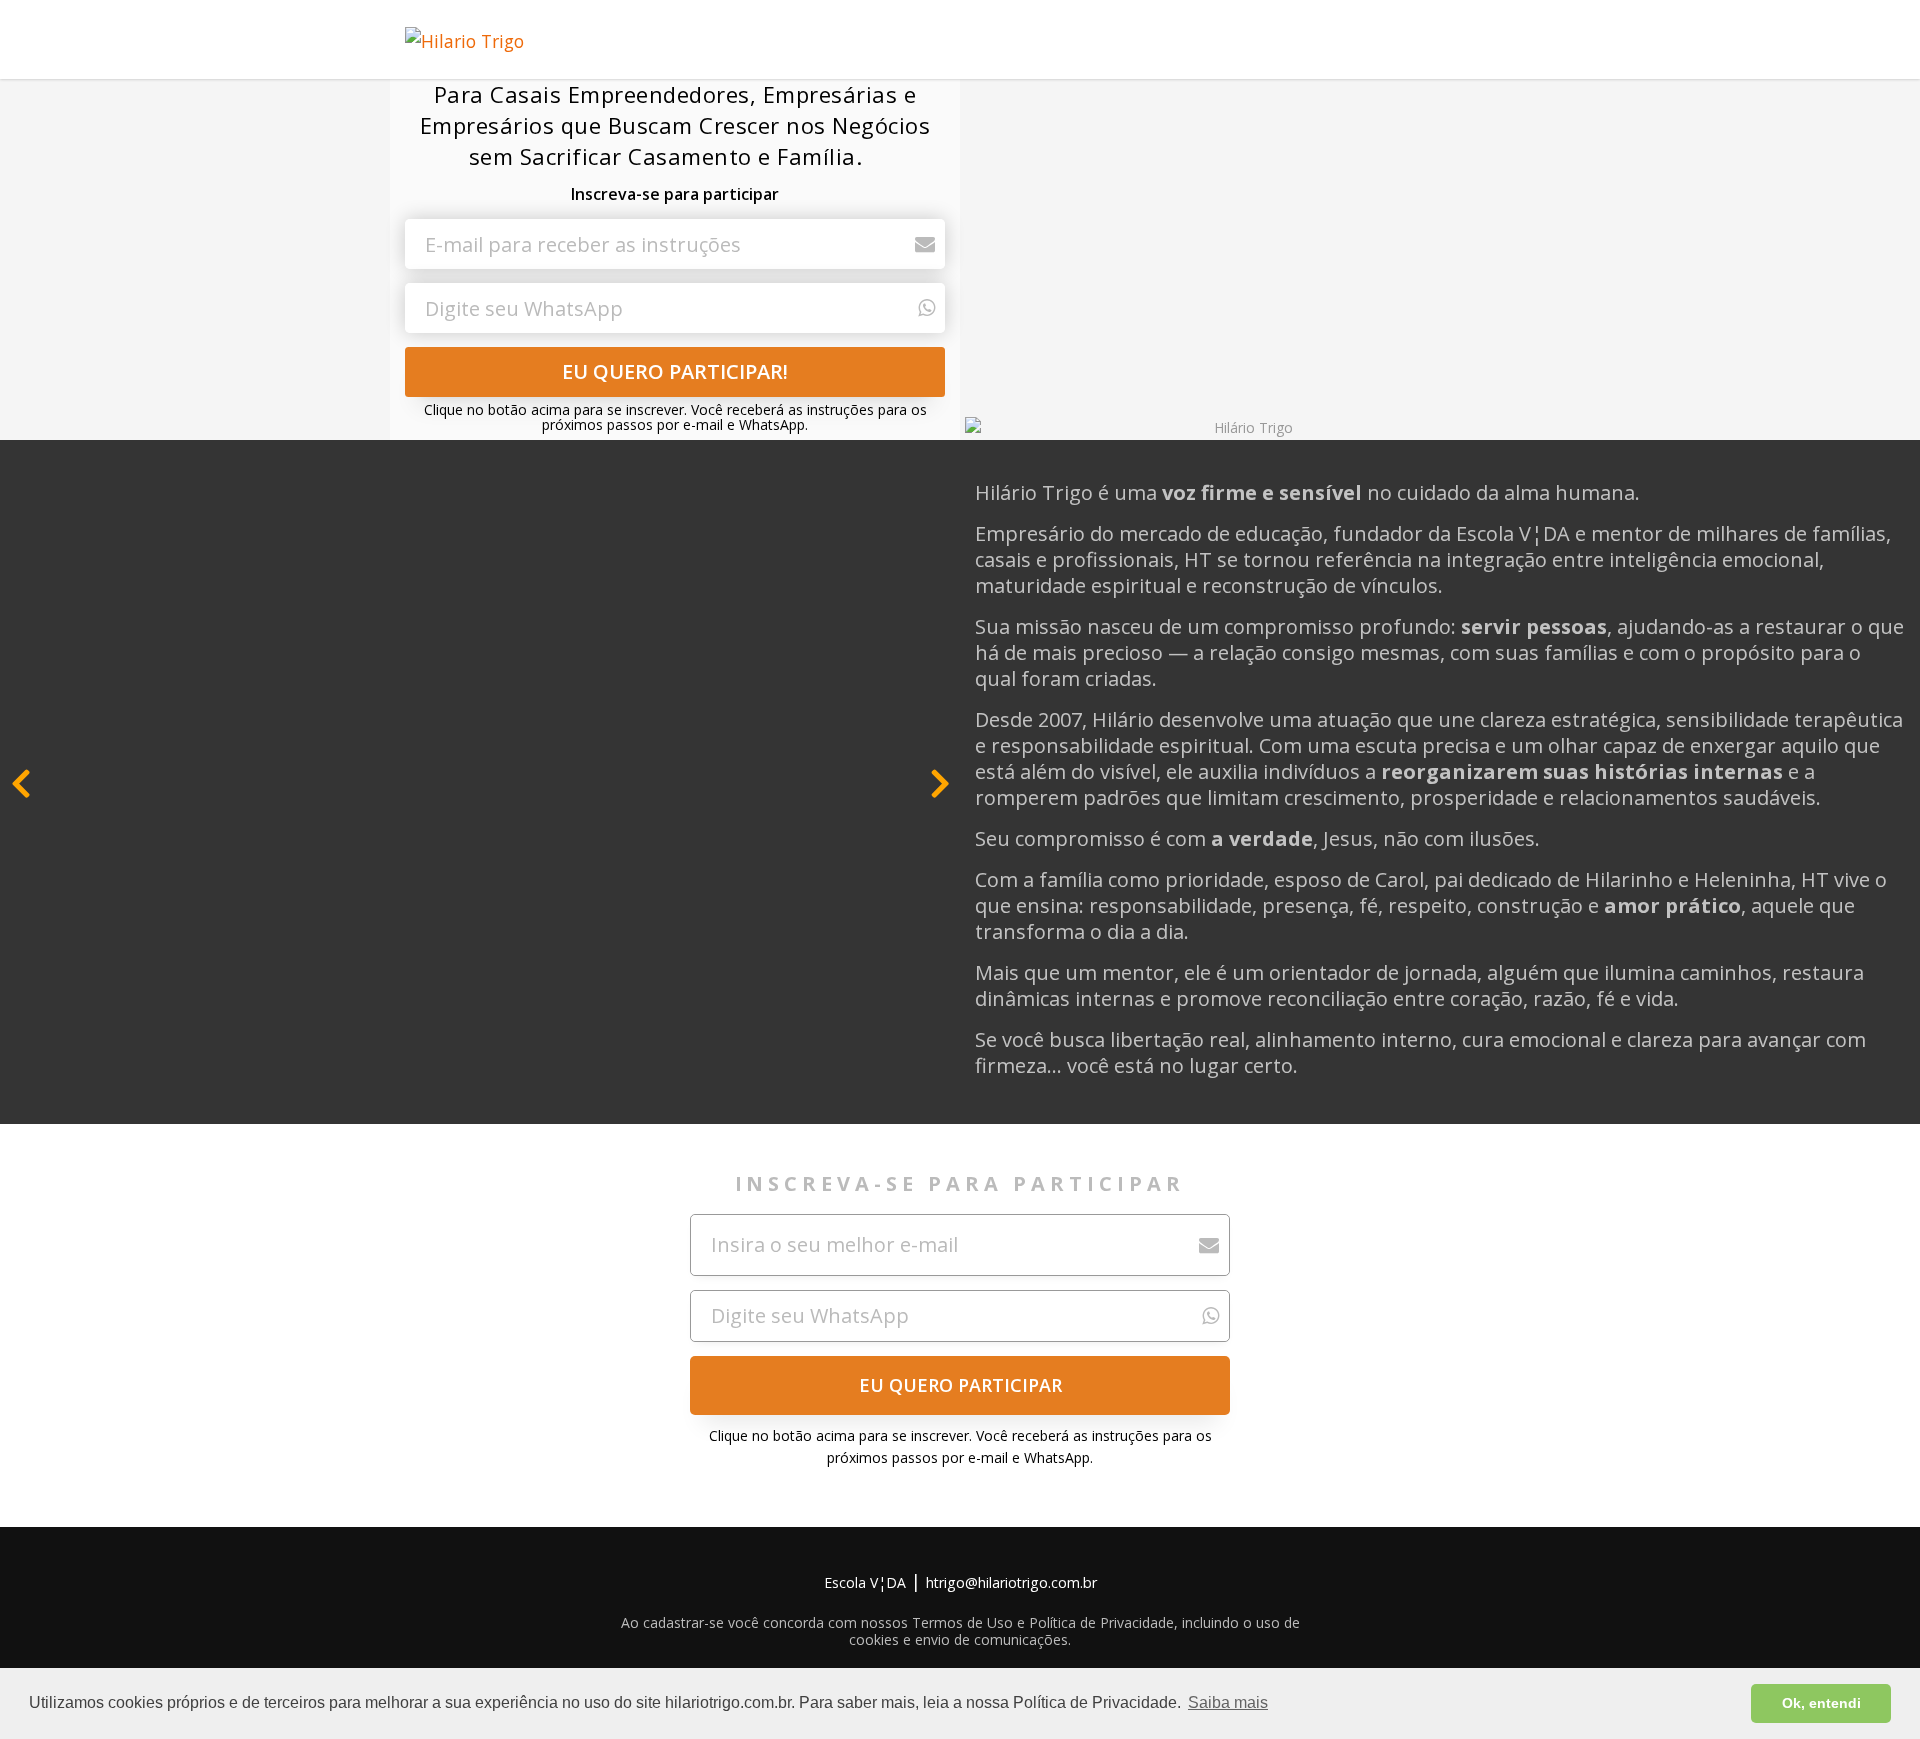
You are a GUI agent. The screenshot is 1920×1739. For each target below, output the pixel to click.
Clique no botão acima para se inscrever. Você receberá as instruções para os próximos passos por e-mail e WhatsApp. (675, 417)
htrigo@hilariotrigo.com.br (1011, 1582)
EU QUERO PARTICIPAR (960, 1385)
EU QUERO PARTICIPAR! (675, 371)
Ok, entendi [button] (1821, 1703)
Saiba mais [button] (1228, 1702)
